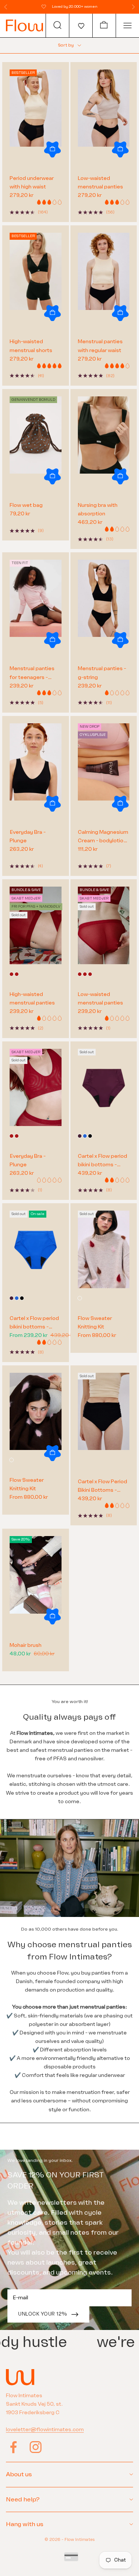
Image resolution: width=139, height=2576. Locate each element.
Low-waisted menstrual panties (100, 182)
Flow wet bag (26, 505)
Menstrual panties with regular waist (100, 346)
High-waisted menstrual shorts (31, 346)
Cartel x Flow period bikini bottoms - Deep (102, 1161)
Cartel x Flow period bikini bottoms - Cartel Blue (34, 1323)
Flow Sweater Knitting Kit (95, 1323)
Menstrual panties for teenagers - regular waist (32, 673)
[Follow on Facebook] (13, 2447)
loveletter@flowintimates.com (45, 2430)
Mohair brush (26, 1645)
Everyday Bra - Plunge (28, 836)
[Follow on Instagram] (36, 2447)
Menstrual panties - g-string (102, 673)
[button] (81, 25)
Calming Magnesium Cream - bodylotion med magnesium (103, 837)
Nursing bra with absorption (98, 509)
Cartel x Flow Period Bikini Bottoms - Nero (102, 1486)
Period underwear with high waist (32, 182)
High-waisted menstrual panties (32, 999)
